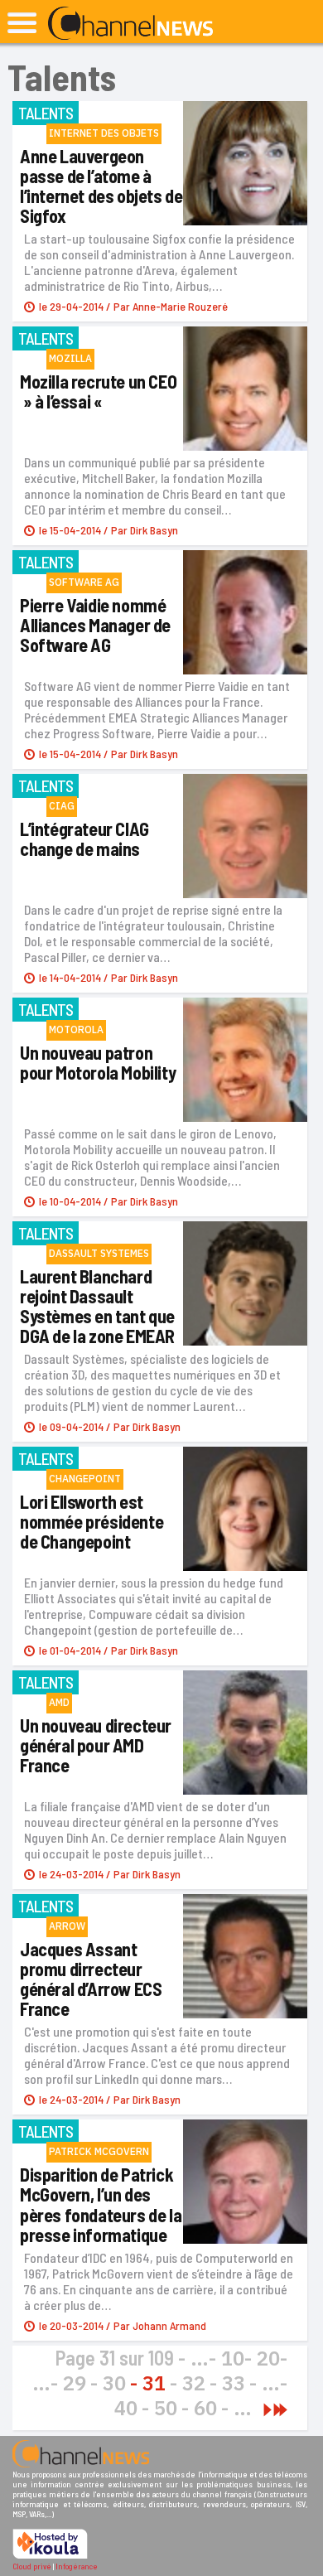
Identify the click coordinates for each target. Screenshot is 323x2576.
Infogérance (77, 2566)
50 (166, 2408)
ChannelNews (130, 24)
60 (205, 2408)
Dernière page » (280, 2410)
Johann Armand (169, 2325)
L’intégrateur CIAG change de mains (84, 839)
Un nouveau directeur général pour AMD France (96, 1745)
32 (194, 2383)
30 (114, 2383)
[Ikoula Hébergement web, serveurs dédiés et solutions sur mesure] (50, 2556)
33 (234, 2383)
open (22, 23)
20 (268, 2358)
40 (126, 2408)
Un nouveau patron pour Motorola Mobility (98, 1062)
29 (75, 2383)
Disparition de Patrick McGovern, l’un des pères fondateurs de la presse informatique (101, 2204)
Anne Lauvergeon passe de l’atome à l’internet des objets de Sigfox (101, 186)
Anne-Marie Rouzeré (180, 306)
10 (233, 2358)
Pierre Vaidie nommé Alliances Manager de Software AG (95, 625)
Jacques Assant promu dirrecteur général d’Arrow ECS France (91, 1979)
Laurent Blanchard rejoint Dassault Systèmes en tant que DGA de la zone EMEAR (97, 1306)
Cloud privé (32, 2566)
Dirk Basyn (154, 530)
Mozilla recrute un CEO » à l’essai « (98, 391)
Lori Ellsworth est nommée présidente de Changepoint (92, 1521)
